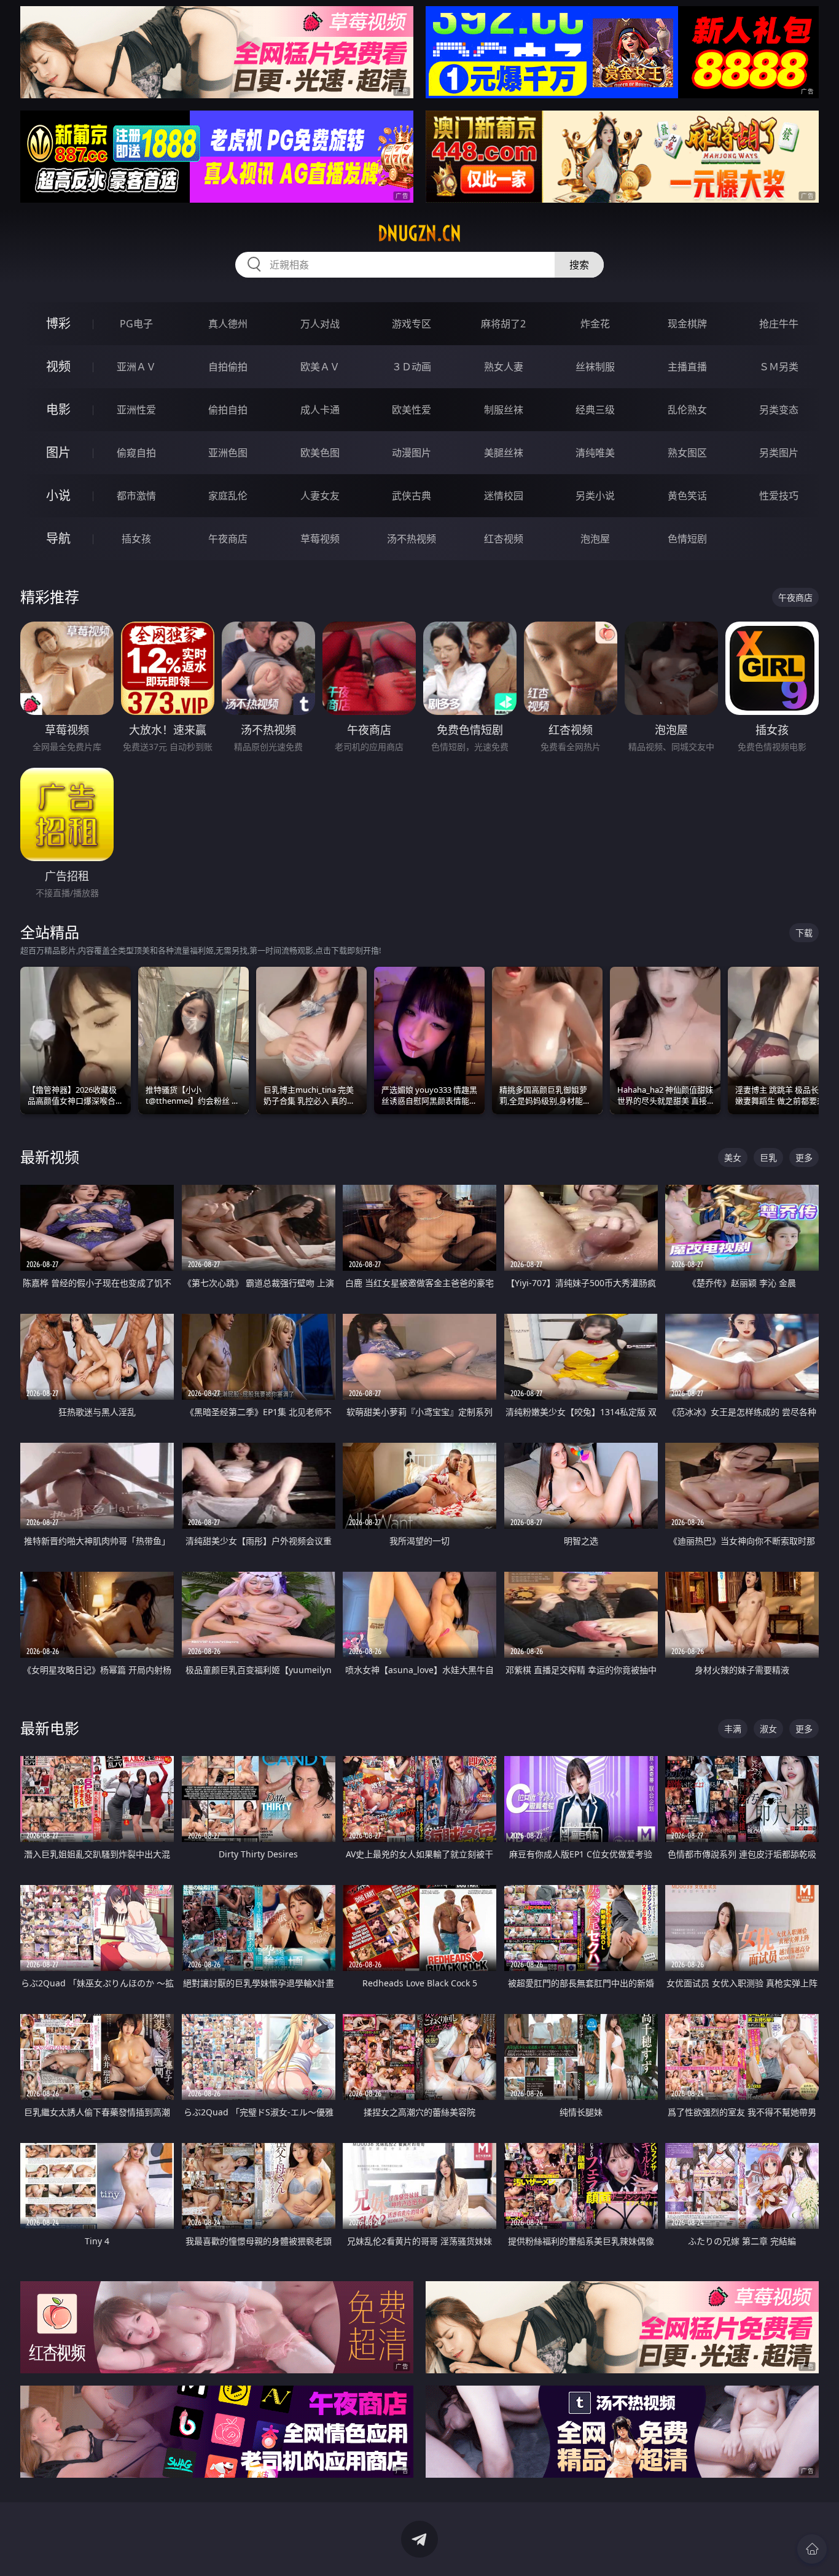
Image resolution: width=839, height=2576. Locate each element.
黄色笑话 (687, 496)
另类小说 (595, 496)
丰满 (733, 1729)
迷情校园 (504, 496)
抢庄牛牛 (779, 324)
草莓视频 (320, 539)
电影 (58, 409)
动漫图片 (412, 453)
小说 (58, 495)
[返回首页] (812, 2549)
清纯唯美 (595, 453)
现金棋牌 (687, 324)
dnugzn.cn (419, 233)
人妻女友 (320, 496)
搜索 (579, 265)
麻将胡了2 (503, 324)
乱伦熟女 (687, 410)
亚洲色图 (228, 453)
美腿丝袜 (504, 453)
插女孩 (136, 539)
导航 (58, 538)
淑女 (768, 1729)
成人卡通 (320, 410)
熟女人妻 (504, 367)
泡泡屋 (595, 539)
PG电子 (136, 324)
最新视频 (50, 1157)
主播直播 (687, 367)
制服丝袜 (504, 410)
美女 (733, 1157)
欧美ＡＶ (320, 367)
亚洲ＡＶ (136, 367)
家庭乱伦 (228, 496)
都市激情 (136, 496)
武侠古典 (412, 496)
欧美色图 (320, 453)
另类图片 (779, 453)
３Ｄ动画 (412, 367)
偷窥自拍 (136, 453)
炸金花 (595, 324)
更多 (804, 1157)
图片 (58, 452)
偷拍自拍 (228, 410)
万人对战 (320, 324)
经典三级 (595, 410)
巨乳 (768, 1157)
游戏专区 (412, 324)
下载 (804, 933)
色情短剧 (687, 539)
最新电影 (50, 1728)
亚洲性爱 (136, 410)
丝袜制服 (595, 367)
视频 (58, 366)
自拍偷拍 (228, 367)
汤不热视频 (412, 539)
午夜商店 (228, 539)
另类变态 (779, 410)
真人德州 (228, 324)
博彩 (58, 323)
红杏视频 (504, 539)
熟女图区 (687, 453)
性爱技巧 (779, 496)
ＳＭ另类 (779, 367)
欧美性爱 (412, 410)
